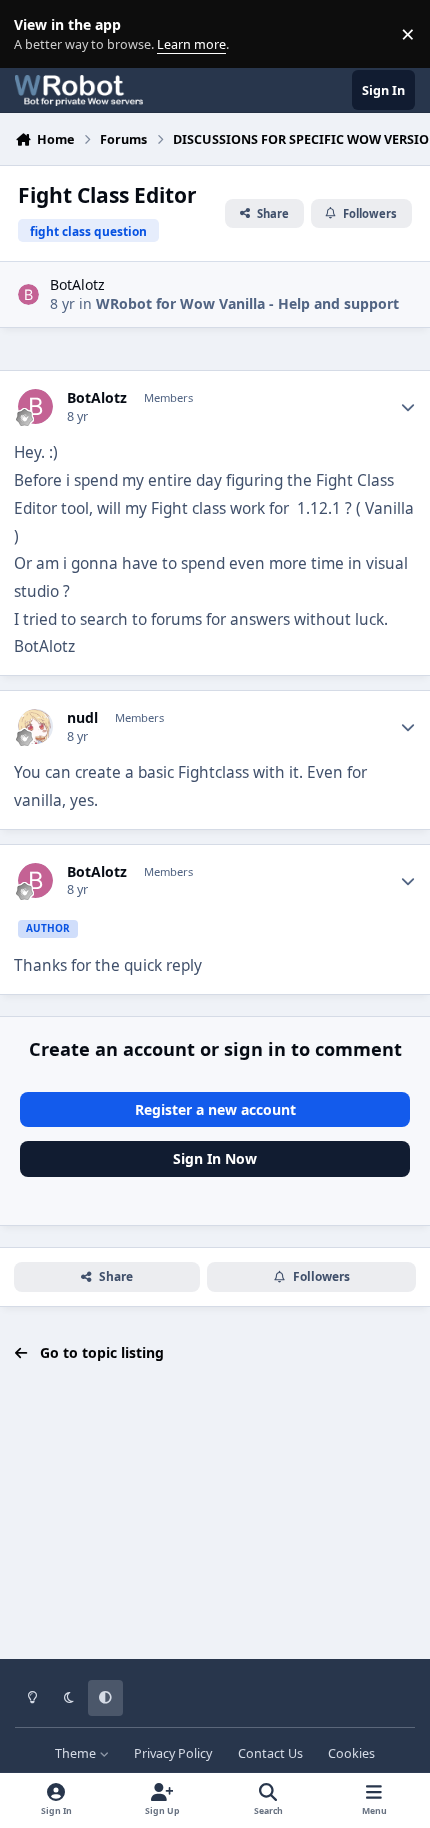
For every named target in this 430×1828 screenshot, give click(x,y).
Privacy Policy (173, 1753)
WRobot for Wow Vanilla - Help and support (247, 303)
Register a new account (215, 1109)
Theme (77, 1753)
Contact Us (270, 1753)
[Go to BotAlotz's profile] (28, 294)
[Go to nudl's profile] (35, 726)
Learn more (38, 34)
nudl (82, 718)
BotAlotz (77, 284)
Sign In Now (215, 1158)
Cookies (351, 1753)
